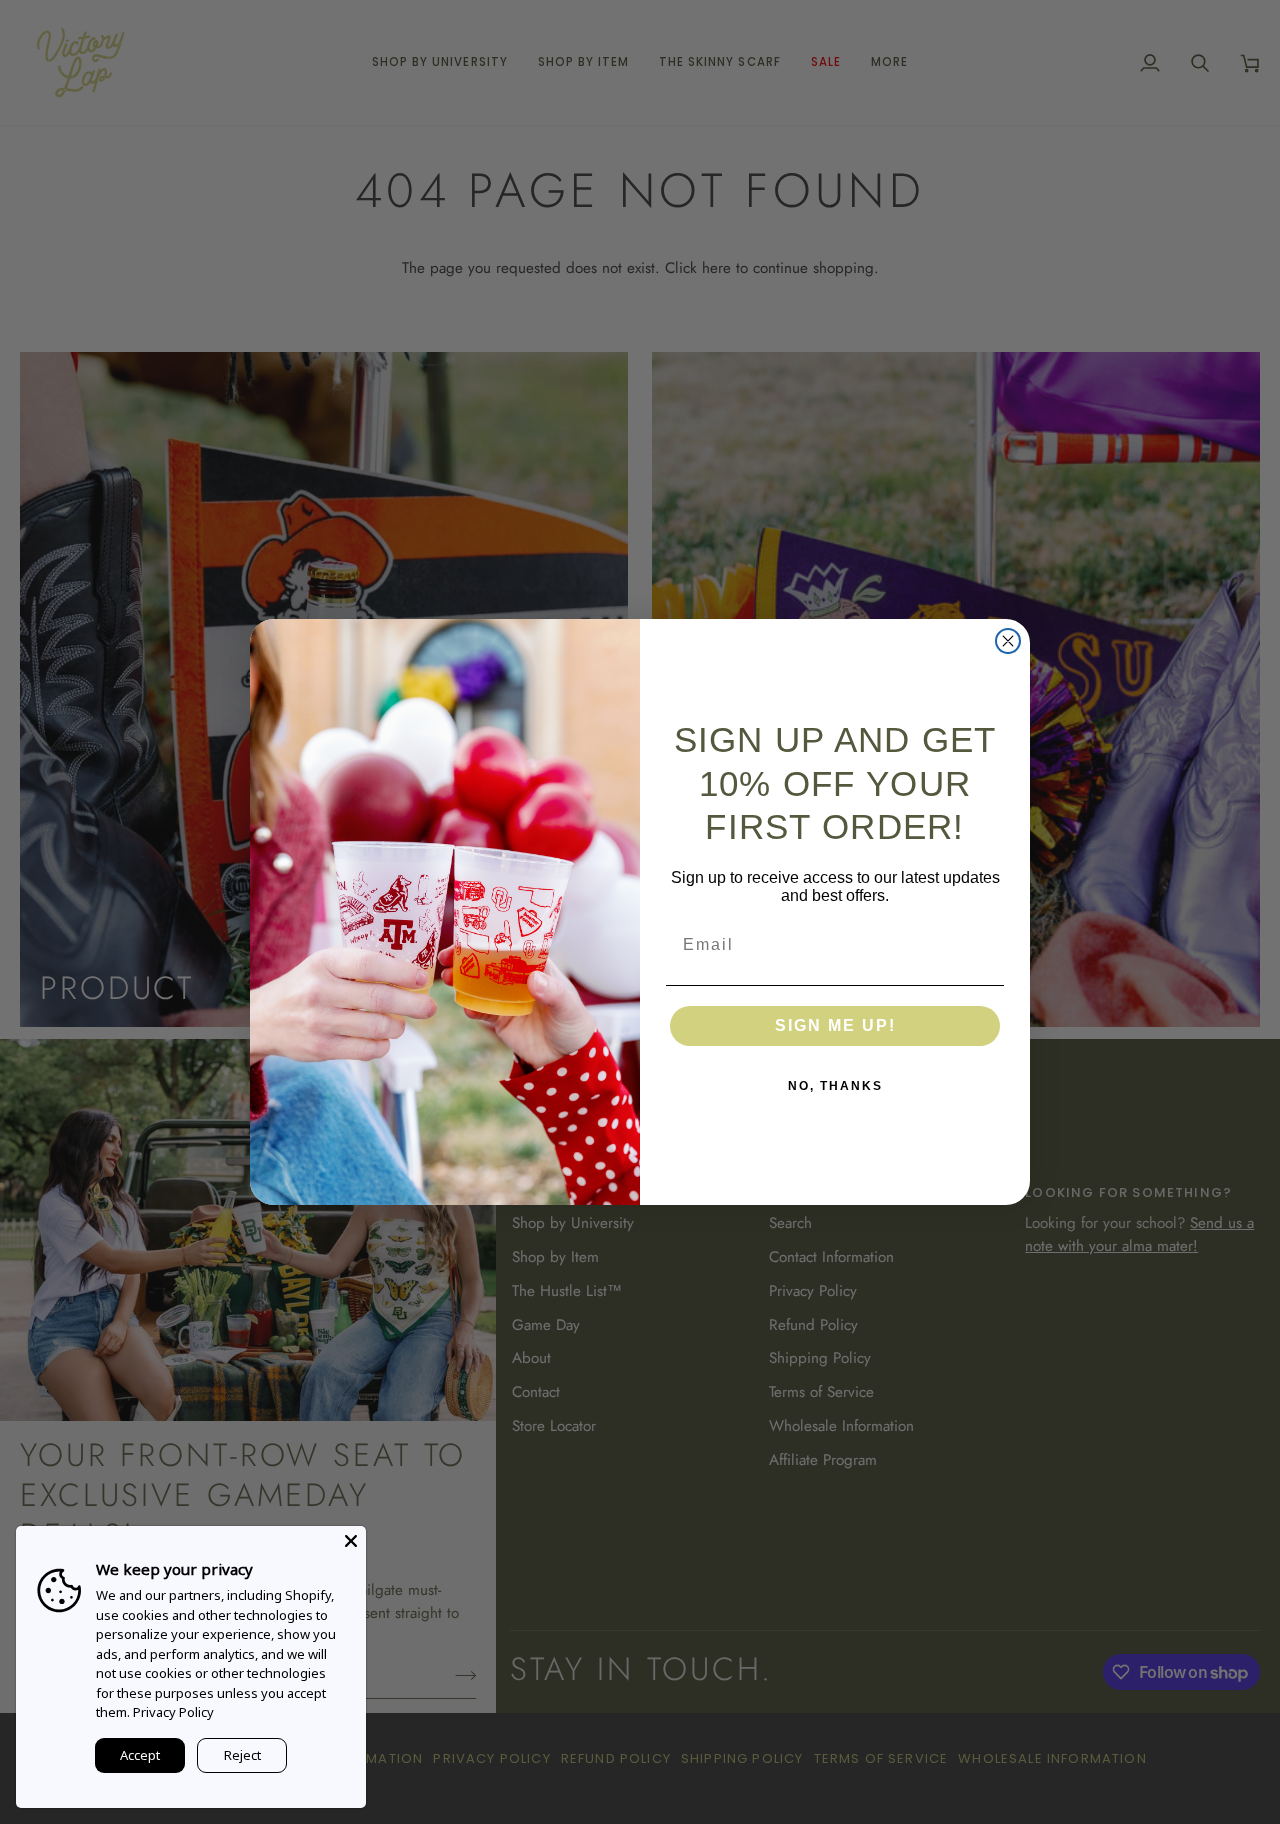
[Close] (351, 1541)
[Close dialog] (1008, 641)
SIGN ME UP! (835, 1025)
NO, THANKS (835, 1086)
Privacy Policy (173, 1712)
